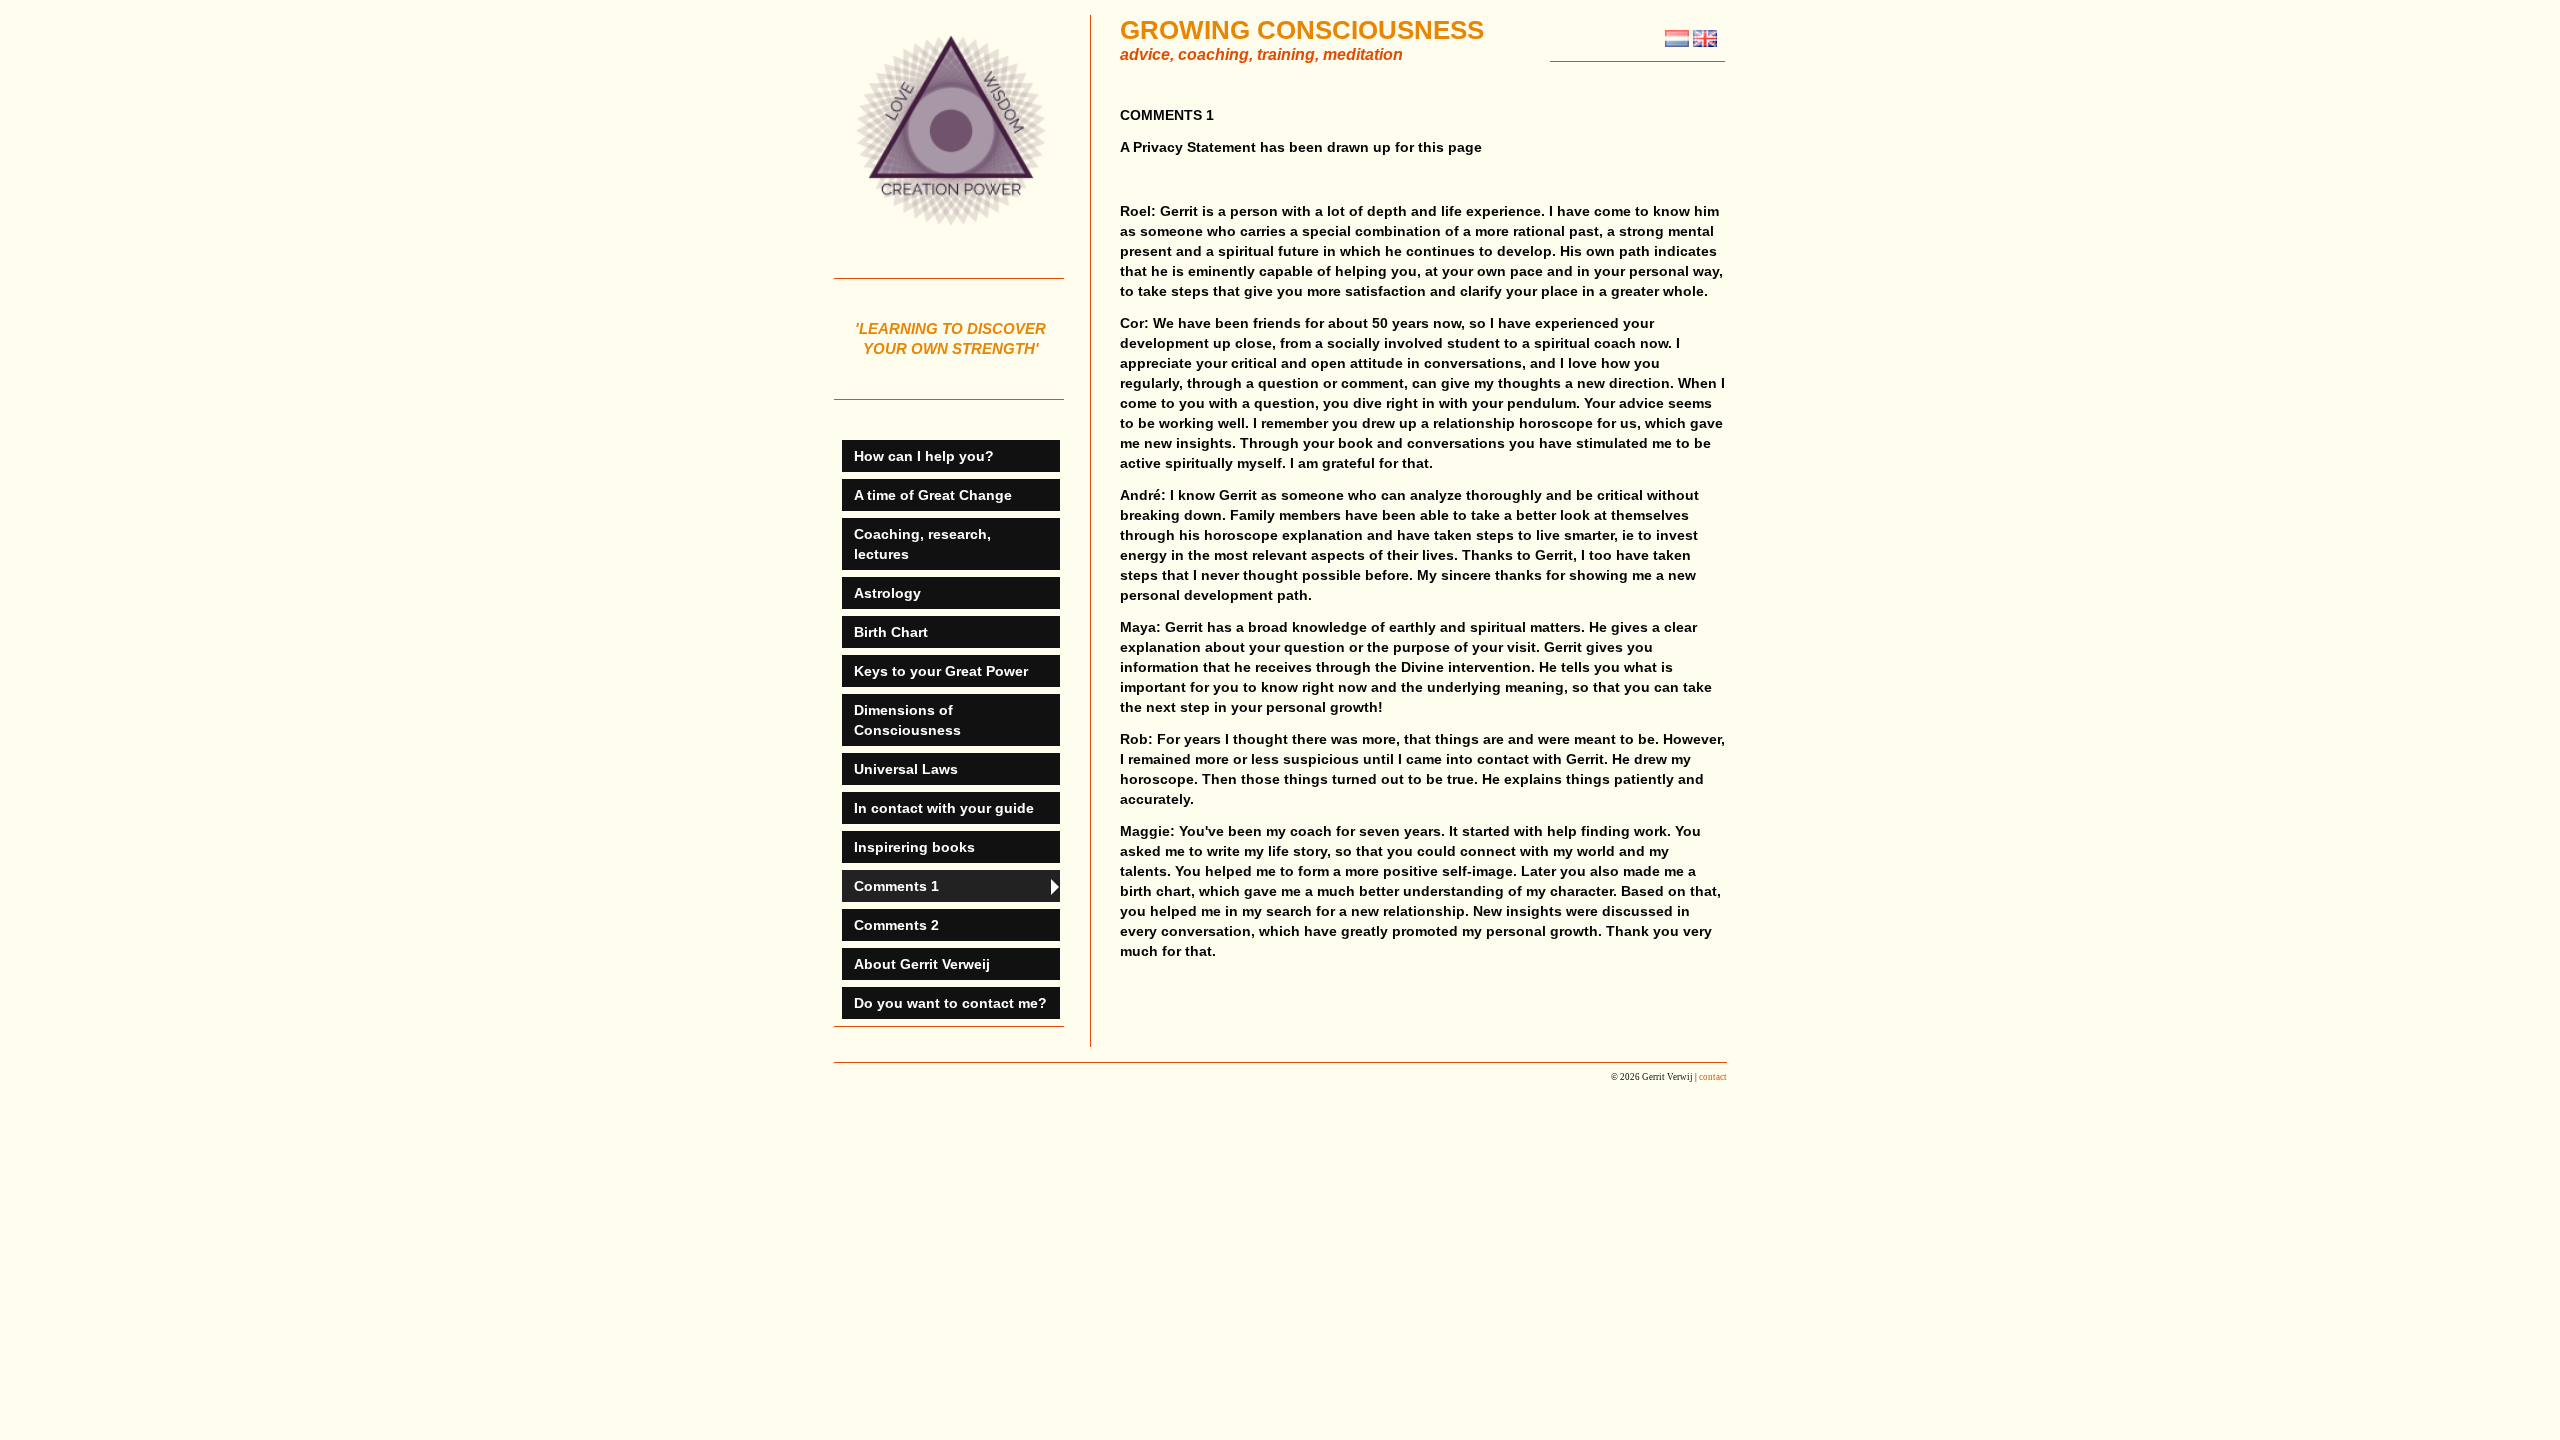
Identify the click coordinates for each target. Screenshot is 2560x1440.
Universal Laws (906, 769)
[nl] (1677, 42)
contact (1713, 1077)
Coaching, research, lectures (922, 544)
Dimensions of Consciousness (907, 720)
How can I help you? (924, 456)
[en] (1705, 42)
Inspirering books (914, 847)
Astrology (887, 593)
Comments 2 (896, 925)
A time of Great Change (933, 495)
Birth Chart (891, 632)
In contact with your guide (944, 808)
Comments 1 (896, 886)
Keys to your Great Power (941, 671)
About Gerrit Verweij (922, 964)
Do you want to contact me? (950, 1003)
